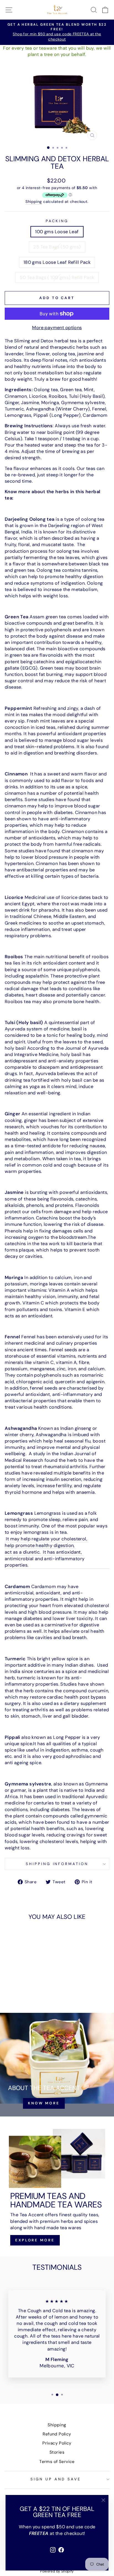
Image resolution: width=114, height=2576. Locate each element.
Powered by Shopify (57, 2571)
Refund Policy (57, 2434)
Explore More (35, 2240)
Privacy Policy (57, 2443)
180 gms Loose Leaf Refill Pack (57, 262)
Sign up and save (56, 2479)
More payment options (57, 328)
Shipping (34, 202)
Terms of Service (57, 2462)
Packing (57, 221)
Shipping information (57, 1864)
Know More (44, 2103)
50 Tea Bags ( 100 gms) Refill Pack (57, 277)
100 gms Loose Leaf (57, 232)
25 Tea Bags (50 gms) (57, 247)
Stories (57, 2452)
